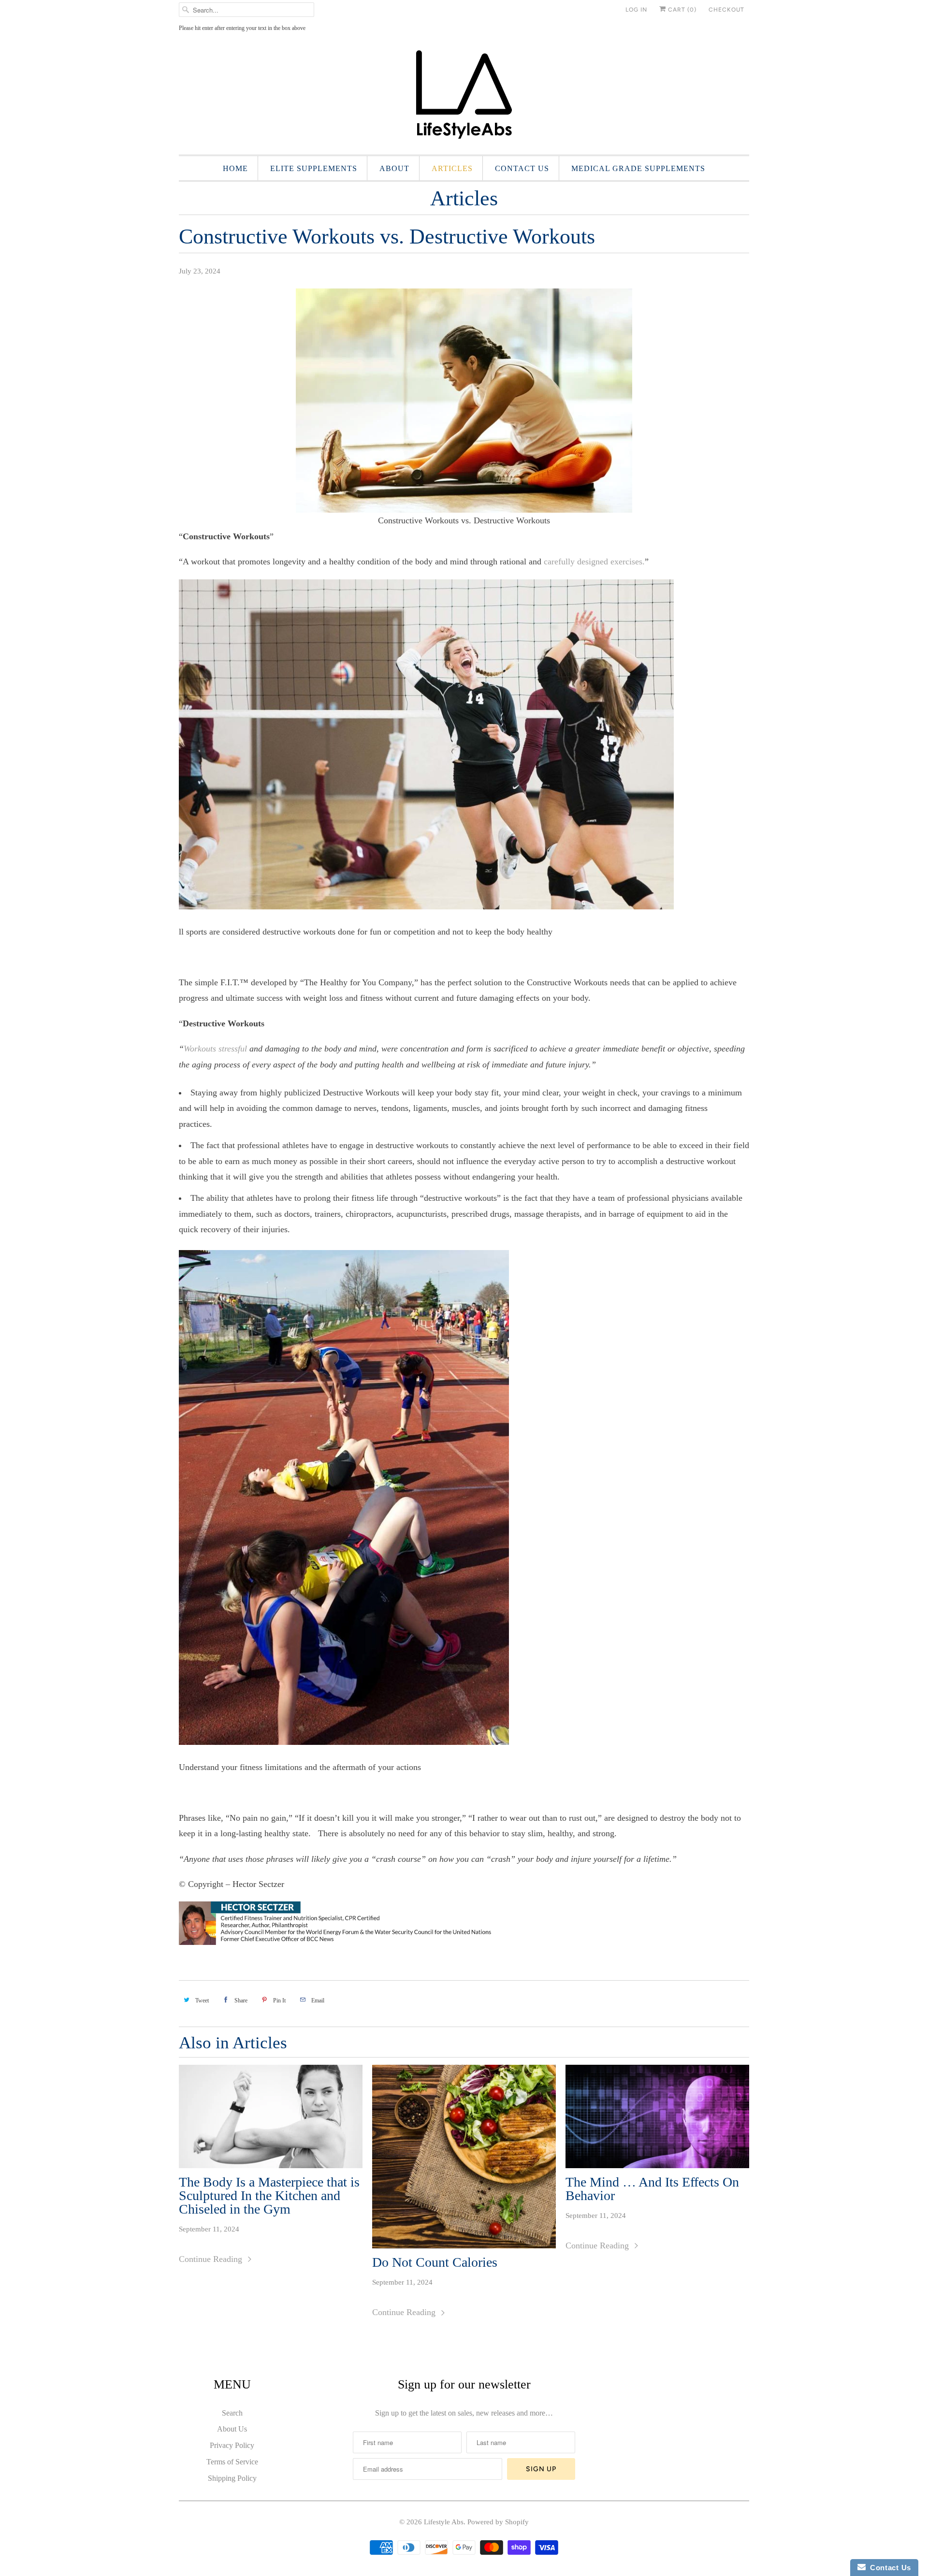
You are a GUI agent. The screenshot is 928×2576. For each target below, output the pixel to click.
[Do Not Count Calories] (464, 2157)
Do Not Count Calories (435, 2262)
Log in (636, 10)
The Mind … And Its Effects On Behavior (652, 2189)
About (394, 168)
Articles (452, 168)
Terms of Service (232, 2462)
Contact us (522, 168)
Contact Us (888, 2568)
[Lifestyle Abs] (464, 97)
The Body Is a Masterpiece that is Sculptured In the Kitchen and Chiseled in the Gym (269, 2196)
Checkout (726, 10)
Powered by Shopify (498, 2522)
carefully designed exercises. (594, 561)
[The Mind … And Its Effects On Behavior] (657, 2116)
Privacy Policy (232, 2445)
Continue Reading (212, 2259)
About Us (232, 2429)
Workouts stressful (215, 1049)
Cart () (681, 10)
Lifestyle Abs (444, 2522)
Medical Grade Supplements (638, 168)
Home (235, 168)
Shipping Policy (232, 2478)
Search (232, 2413)
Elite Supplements (314, 168)
